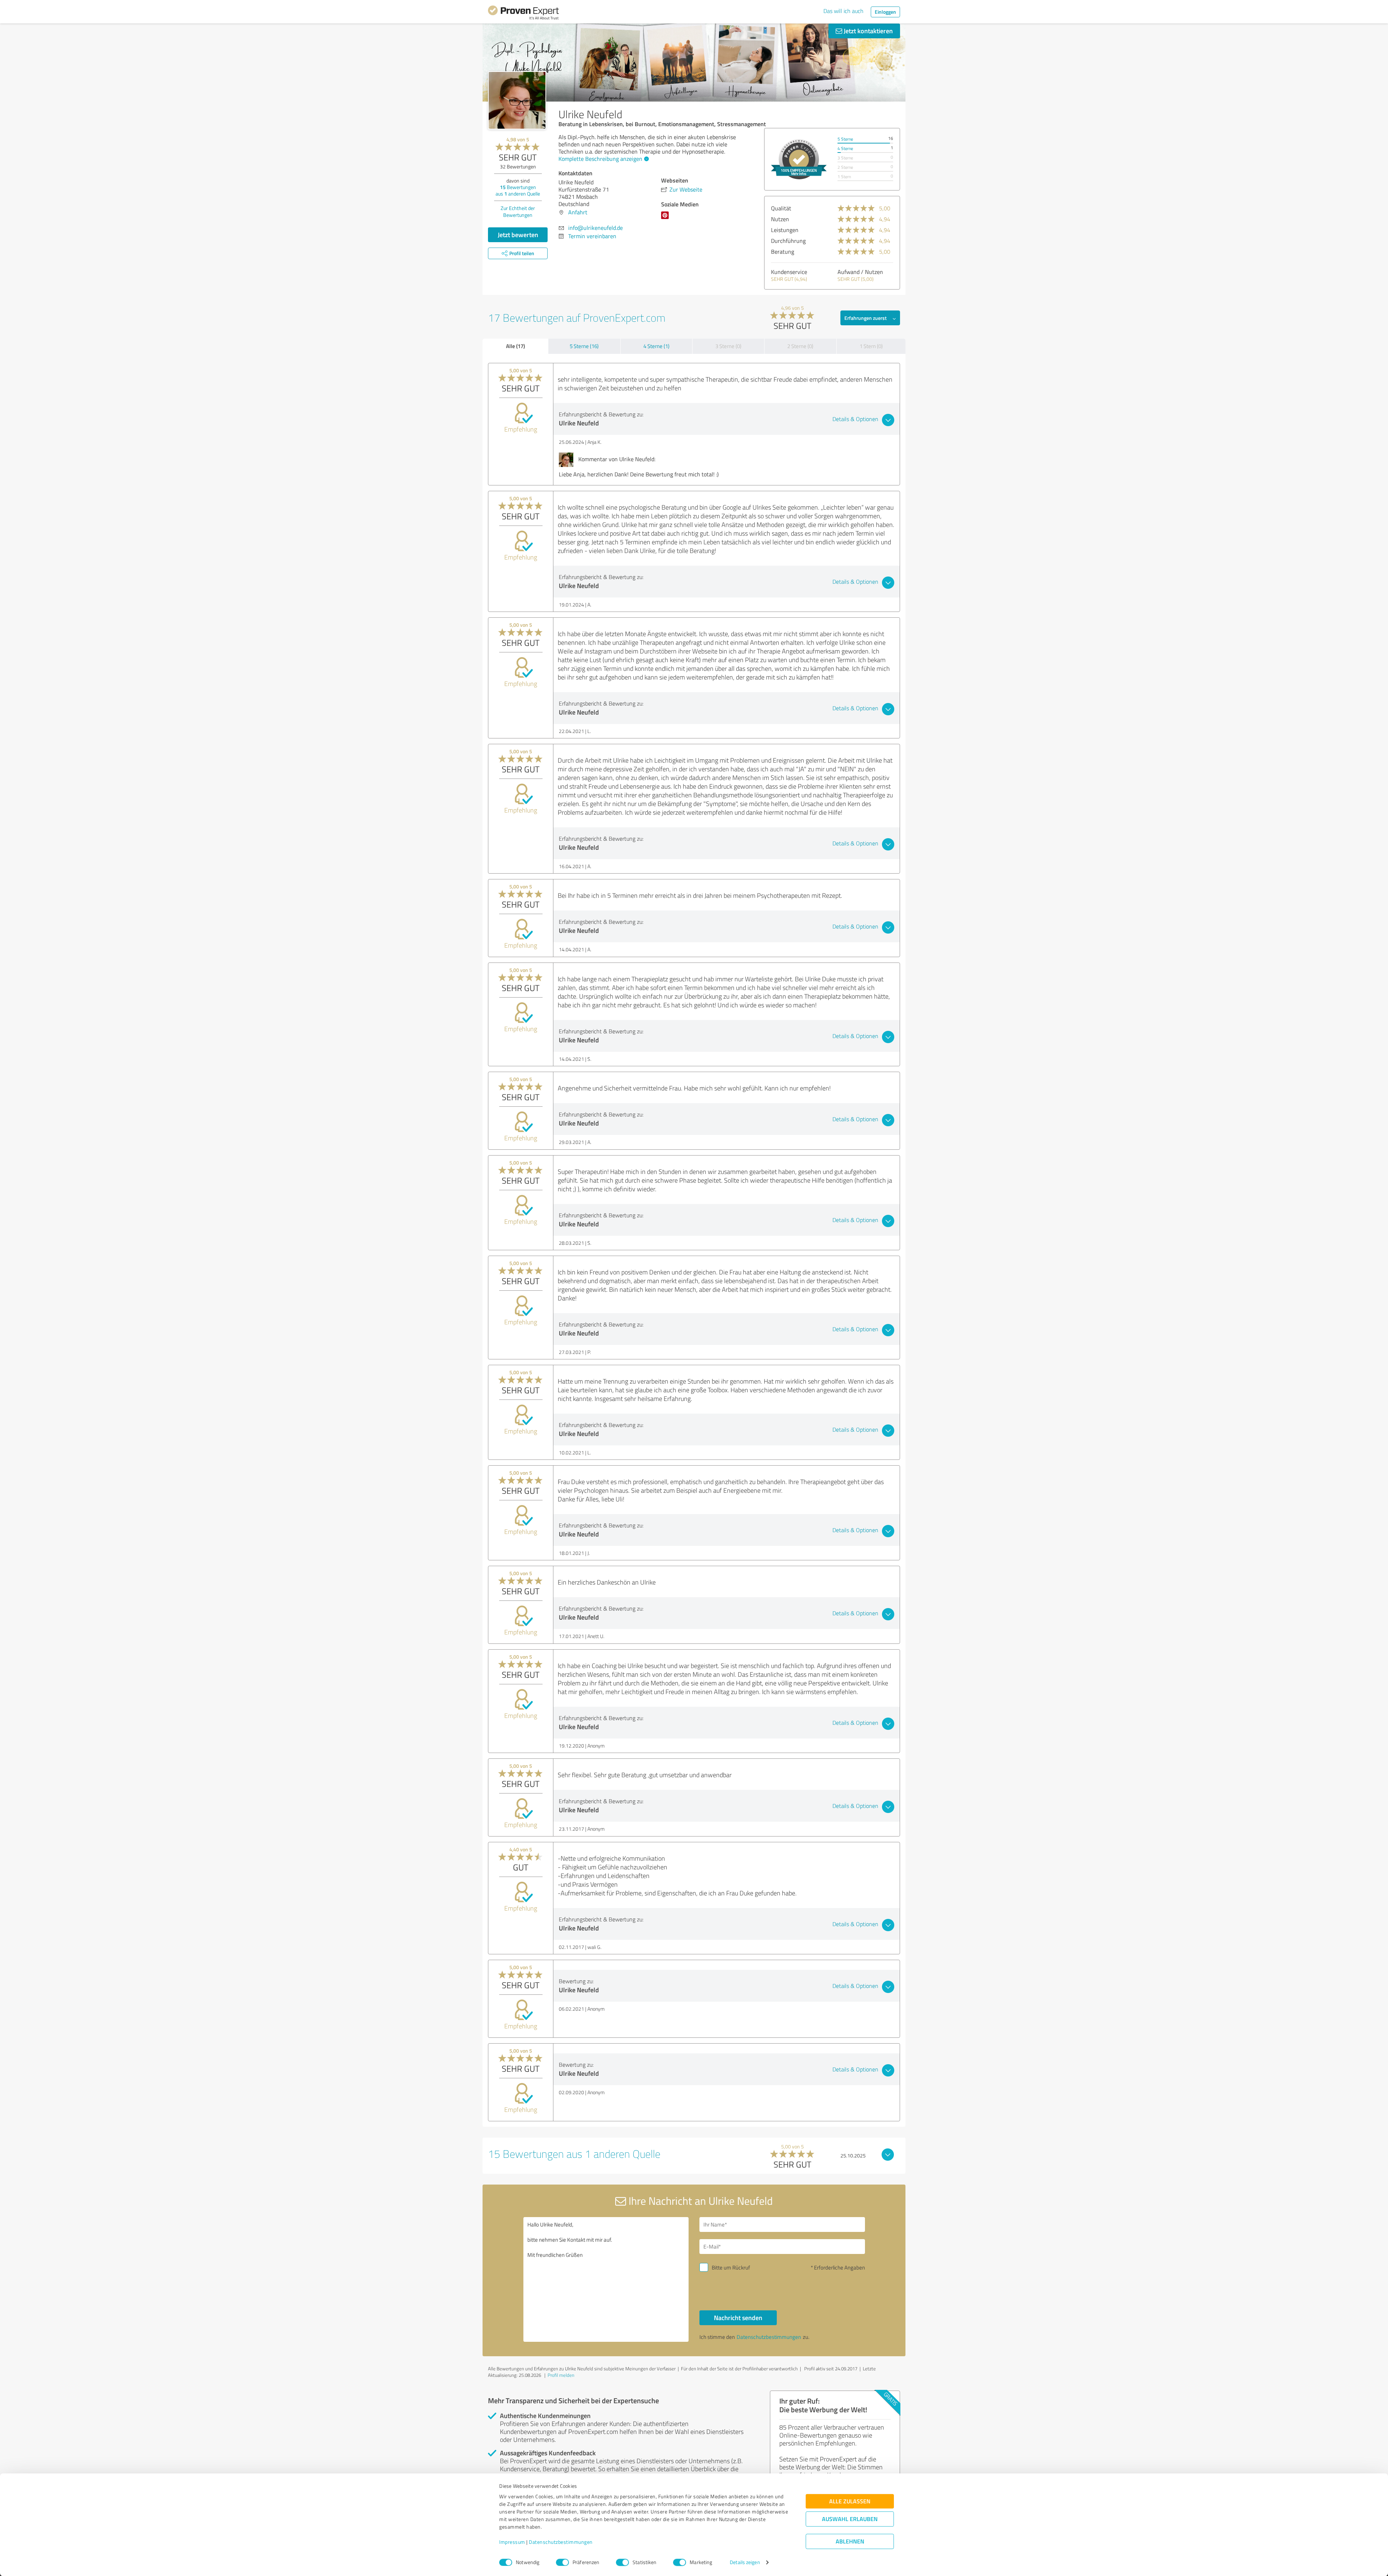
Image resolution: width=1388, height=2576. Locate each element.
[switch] (562, 2562)
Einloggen (885, 12)
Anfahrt (578, 212)
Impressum (512, 2542)
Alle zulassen (850, 2501)
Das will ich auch (843, 11)
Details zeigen (745, 2562)
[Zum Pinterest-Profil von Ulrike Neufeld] (666, 219)
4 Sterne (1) (656, 346)
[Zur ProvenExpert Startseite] (523, 14)
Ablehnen (850, 2541)
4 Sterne (845, 148)
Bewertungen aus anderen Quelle (518, 190)
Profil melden (561, 2375)
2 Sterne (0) (800, 346)
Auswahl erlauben (850, 2519)
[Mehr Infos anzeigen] (799, 159)
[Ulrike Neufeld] (517, 100)
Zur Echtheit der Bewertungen (518, 211)
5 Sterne (845, 139)
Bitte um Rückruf (731, 2268)
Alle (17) (515, 346)
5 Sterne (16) (584, 346)
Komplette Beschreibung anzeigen (600, 159)
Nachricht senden (738, 2318)
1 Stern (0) (871, 346)
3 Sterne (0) (728, 346)
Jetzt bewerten (518, 235)
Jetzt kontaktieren (867, 31)
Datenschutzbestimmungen (561, 2542)
